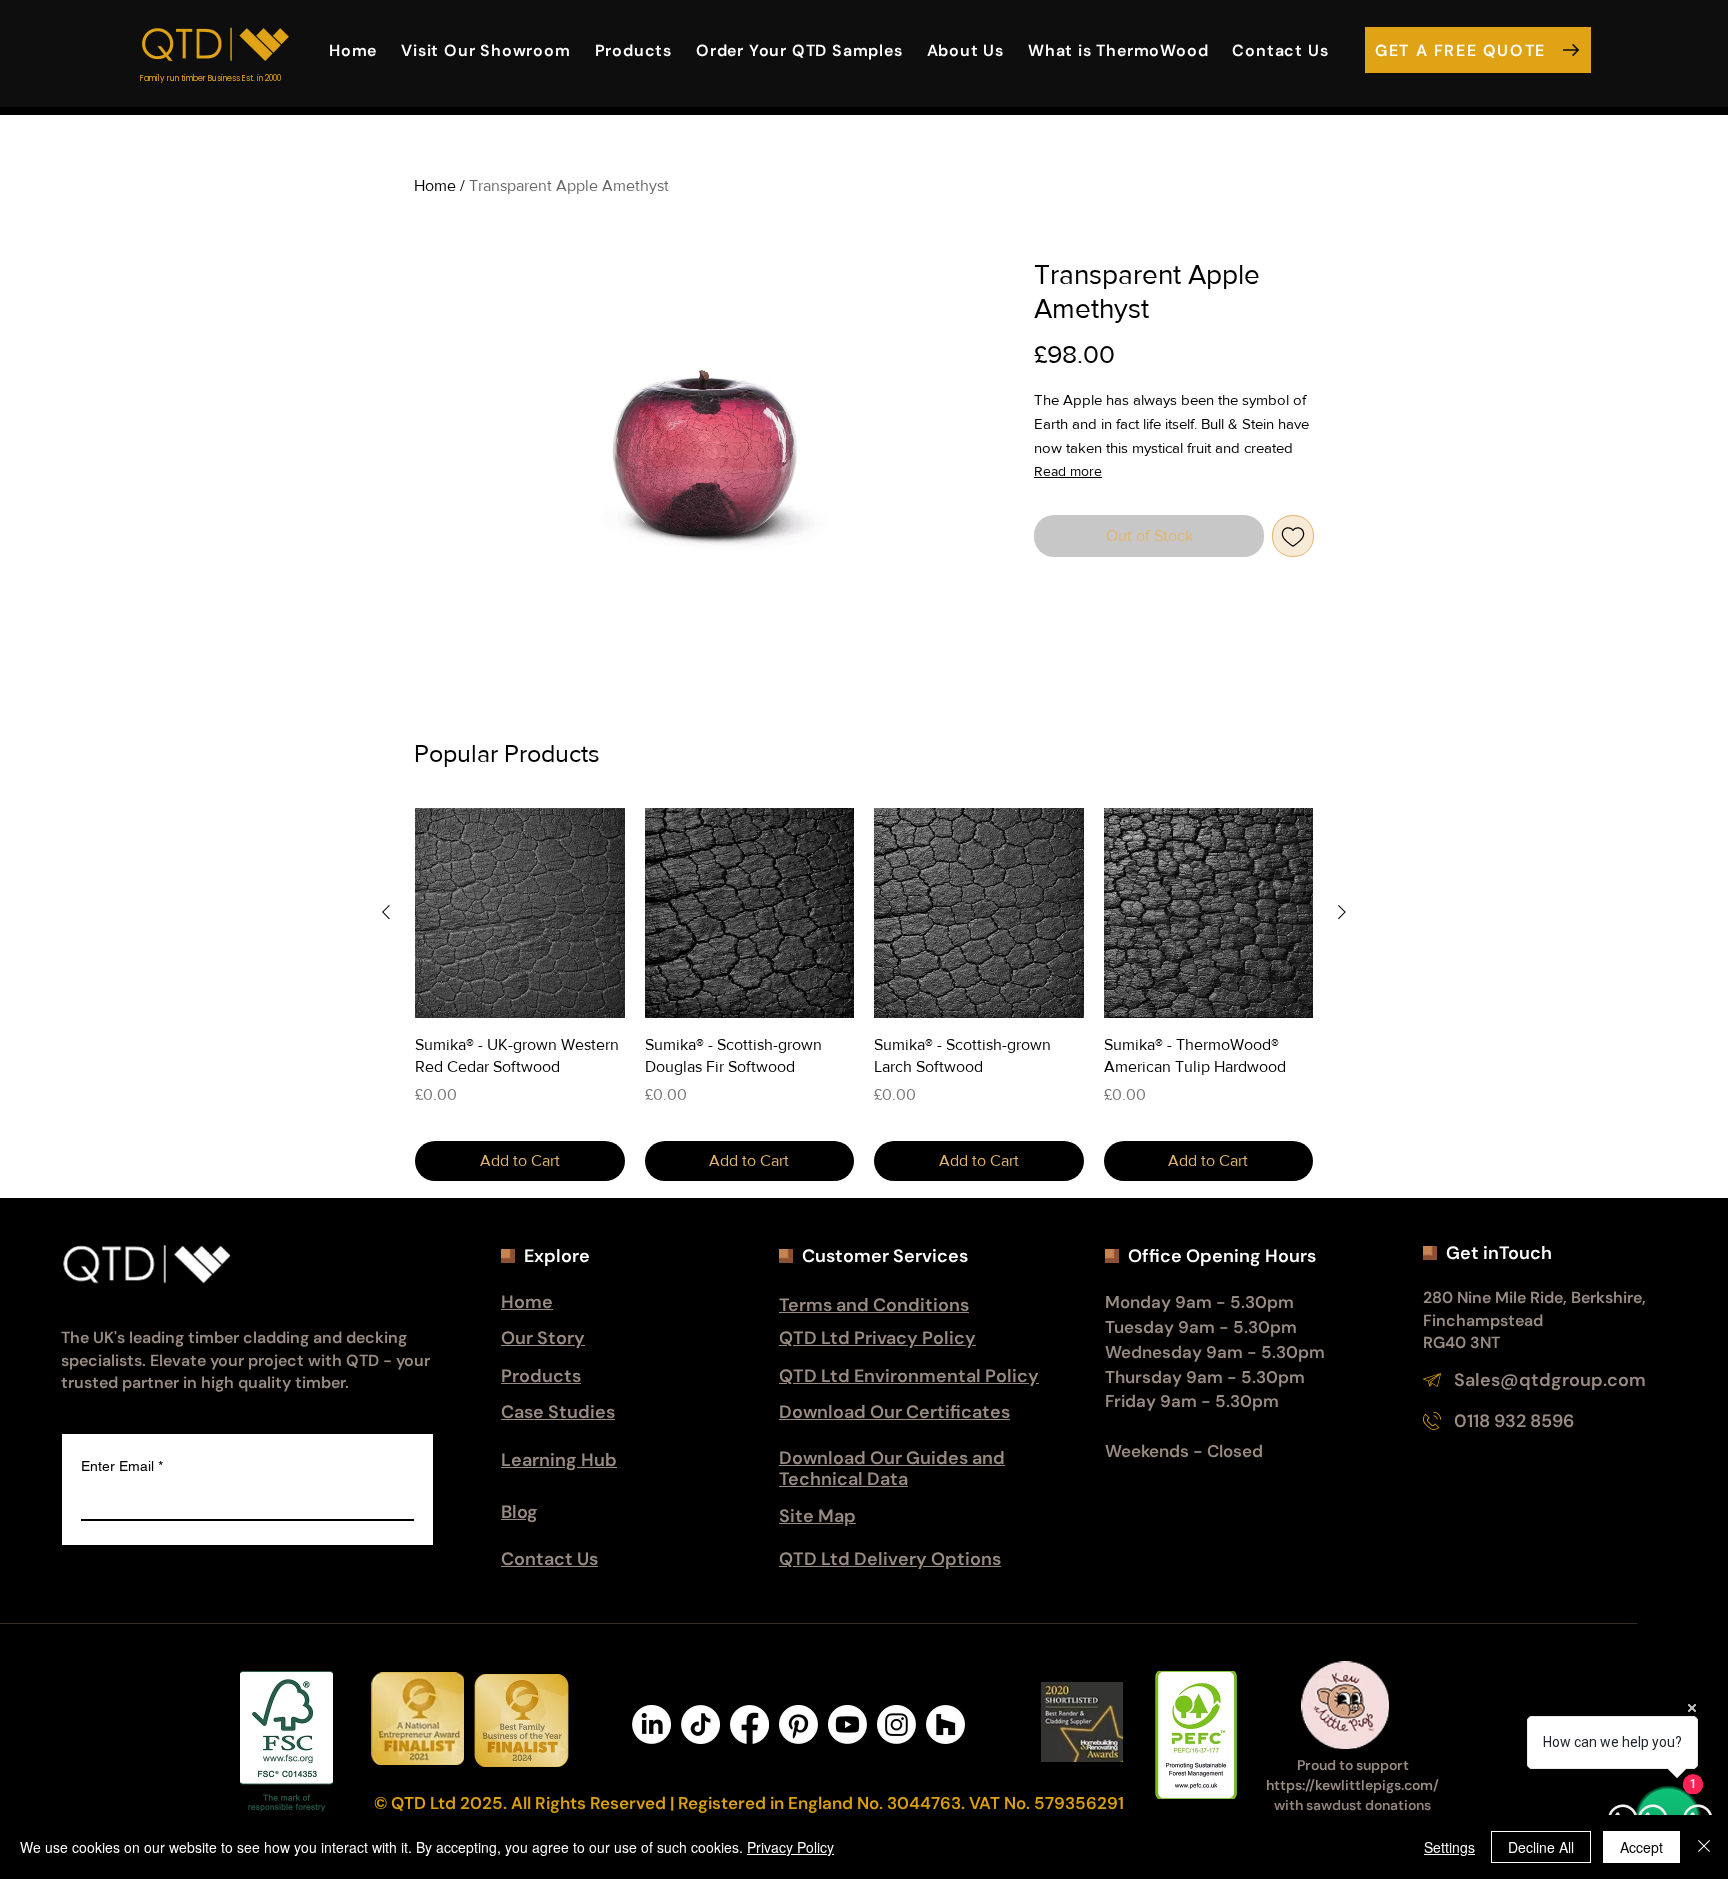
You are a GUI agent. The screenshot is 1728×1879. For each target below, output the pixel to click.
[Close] (1704, 1847)
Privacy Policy (790, 1847)
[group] (864, 994)
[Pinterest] (798, 1724)
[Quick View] (520, 913)
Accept (1641, 1847)
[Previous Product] (386, 912)
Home (435, 185)
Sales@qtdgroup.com (1550, 1380)
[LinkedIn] (651, 1724)
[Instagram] (896, 1724)
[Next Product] (1342, 912)
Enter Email (122, 1466)
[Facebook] (749, 1724)
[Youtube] (847, 1724)
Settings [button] (1449, 1847)
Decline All (1541, 1847)
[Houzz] (945, 1724)
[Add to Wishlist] (1293, 536)
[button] (965, 50)
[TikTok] (700, 1724)
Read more (1068, 471)
